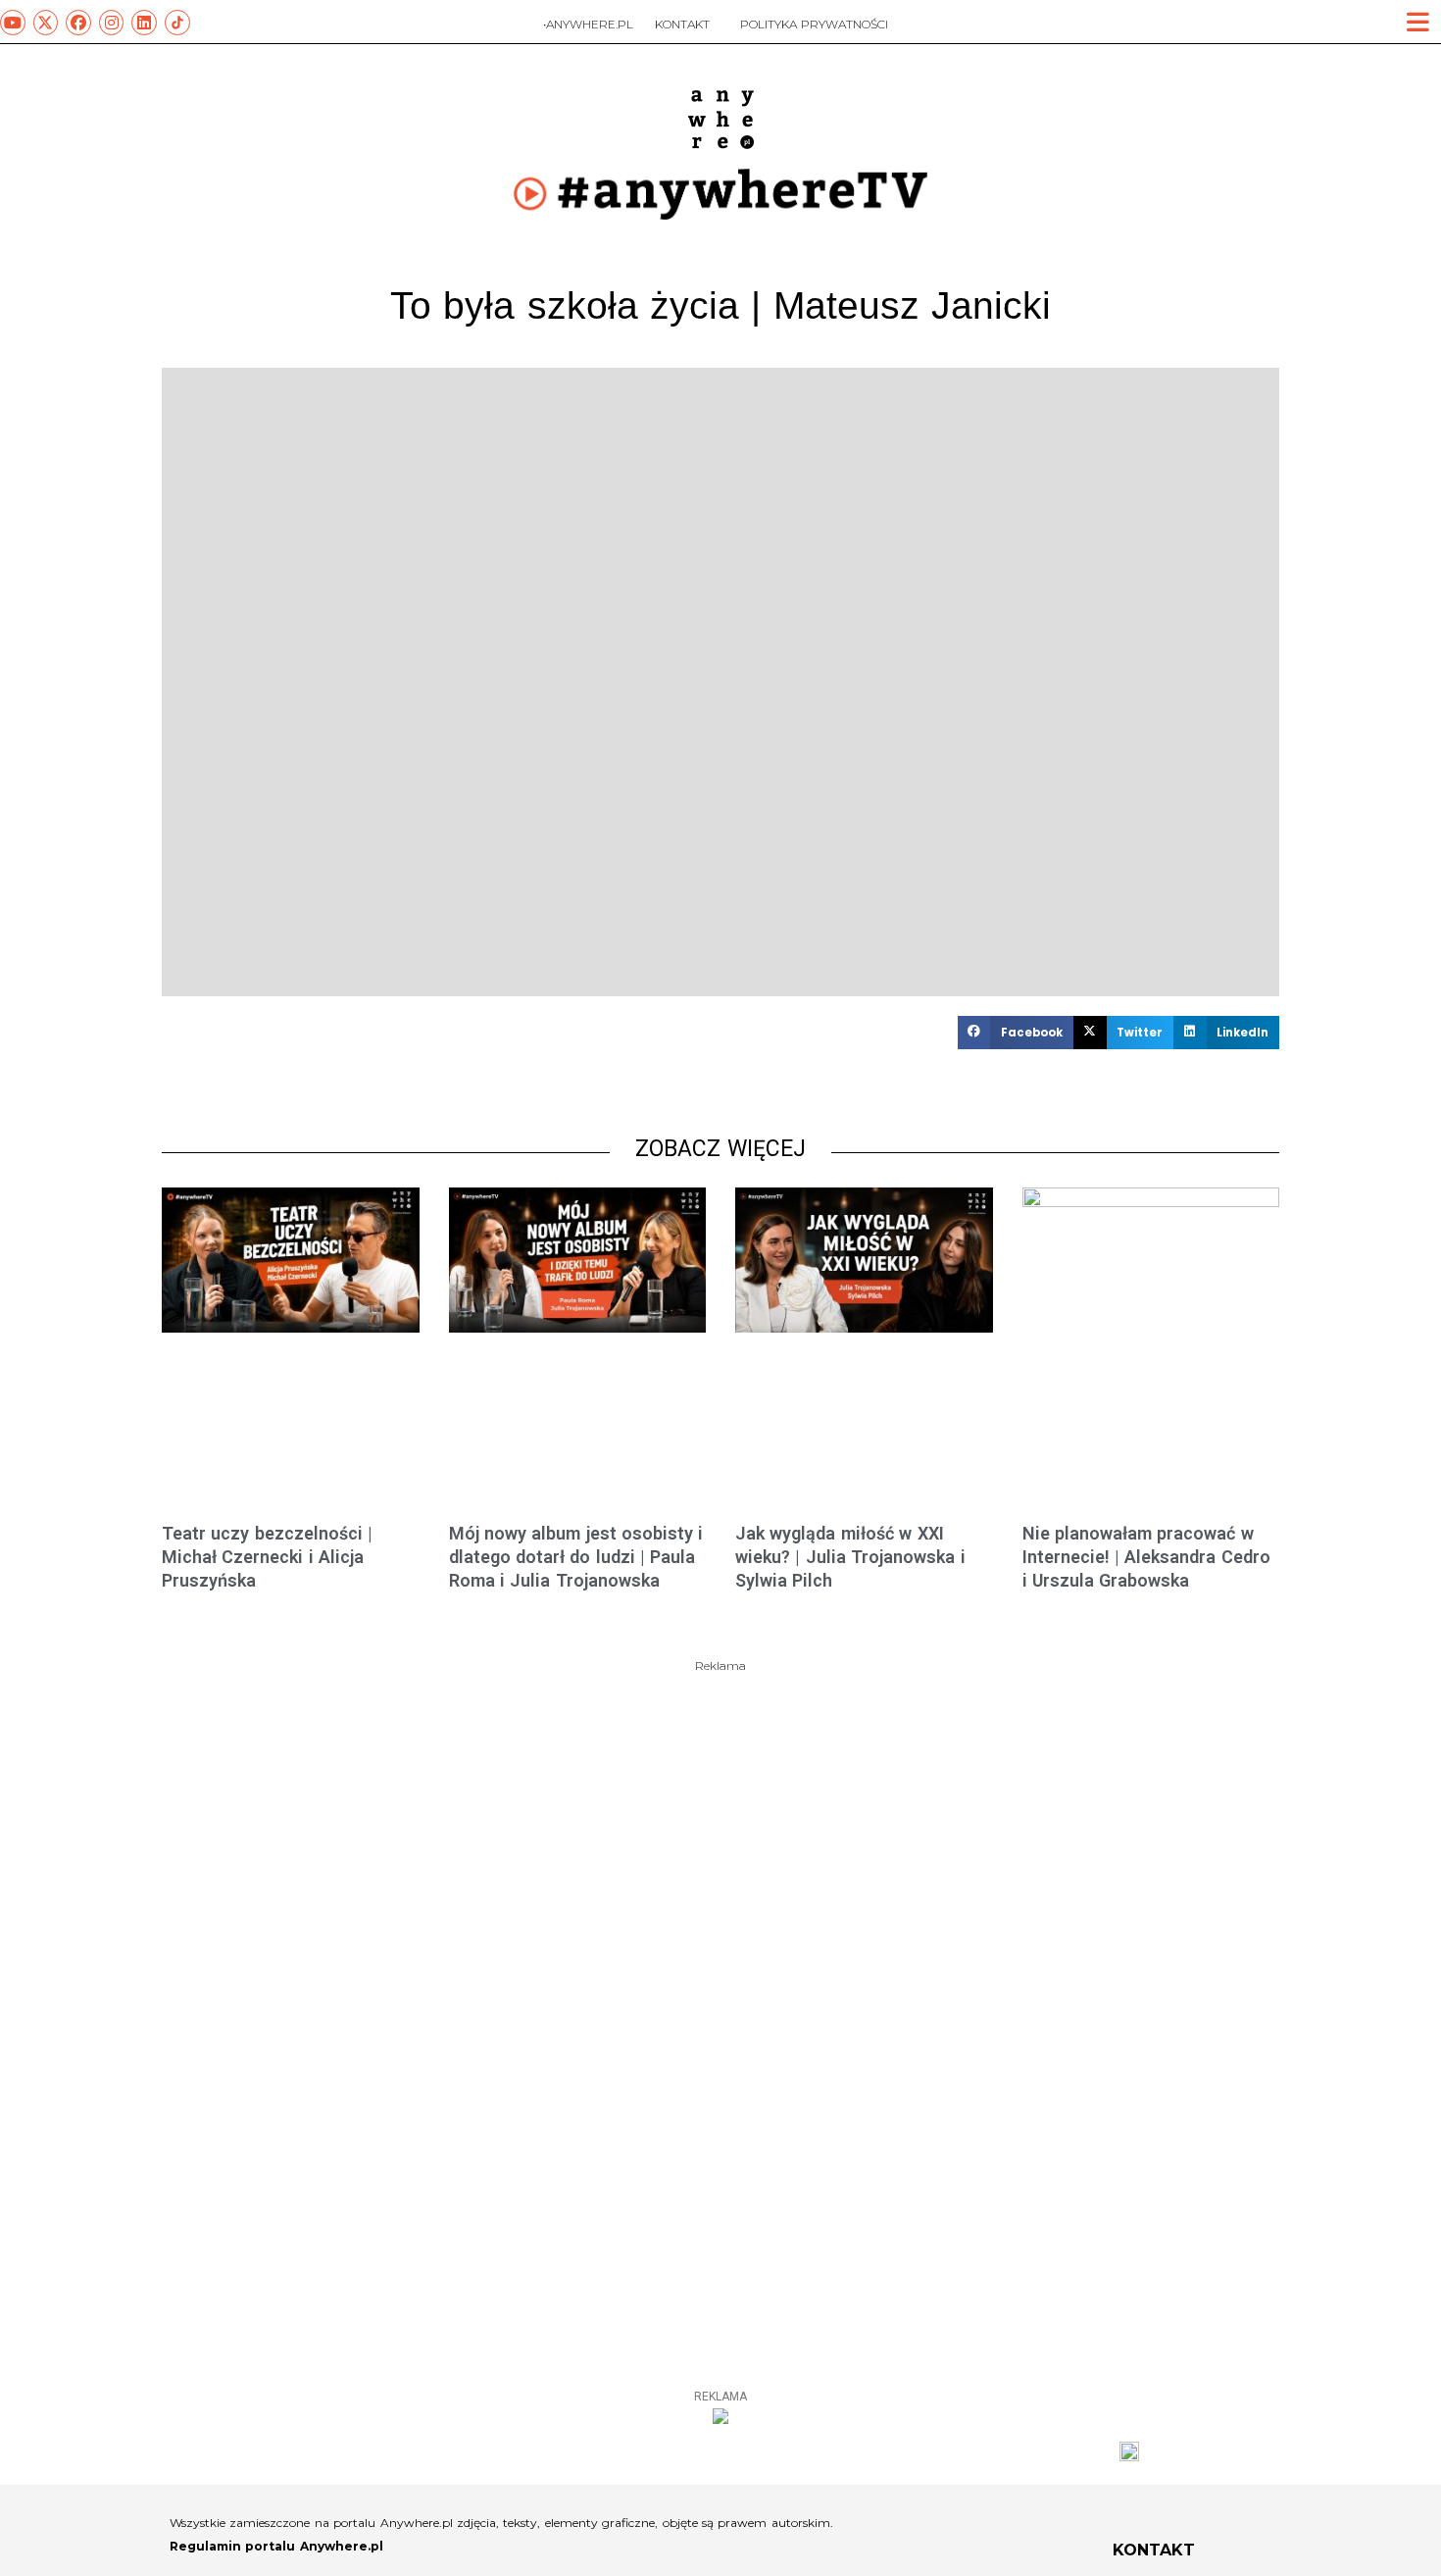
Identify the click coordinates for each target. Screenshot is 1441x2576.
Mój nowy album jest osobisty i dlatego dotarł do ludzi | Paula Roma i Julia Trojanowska (576, 1557)
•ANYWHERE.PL (588, 24)
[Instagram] (112, 23)
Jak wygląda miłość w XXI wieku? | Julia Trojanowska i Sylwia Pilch (850, 1557)
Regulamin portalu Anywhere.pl (276, 2546)
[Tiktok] (177, 23)
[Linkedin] (144, 23)
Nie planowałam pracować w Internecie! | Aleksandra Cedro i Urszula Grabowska (1146, 1557)
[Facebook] (78, 23)
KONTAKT (682, 24)
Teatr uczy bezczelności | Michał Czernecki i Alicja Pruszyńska (267, 1557)
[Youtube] (13, 23)
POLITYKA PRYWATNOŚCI (814, 24)
